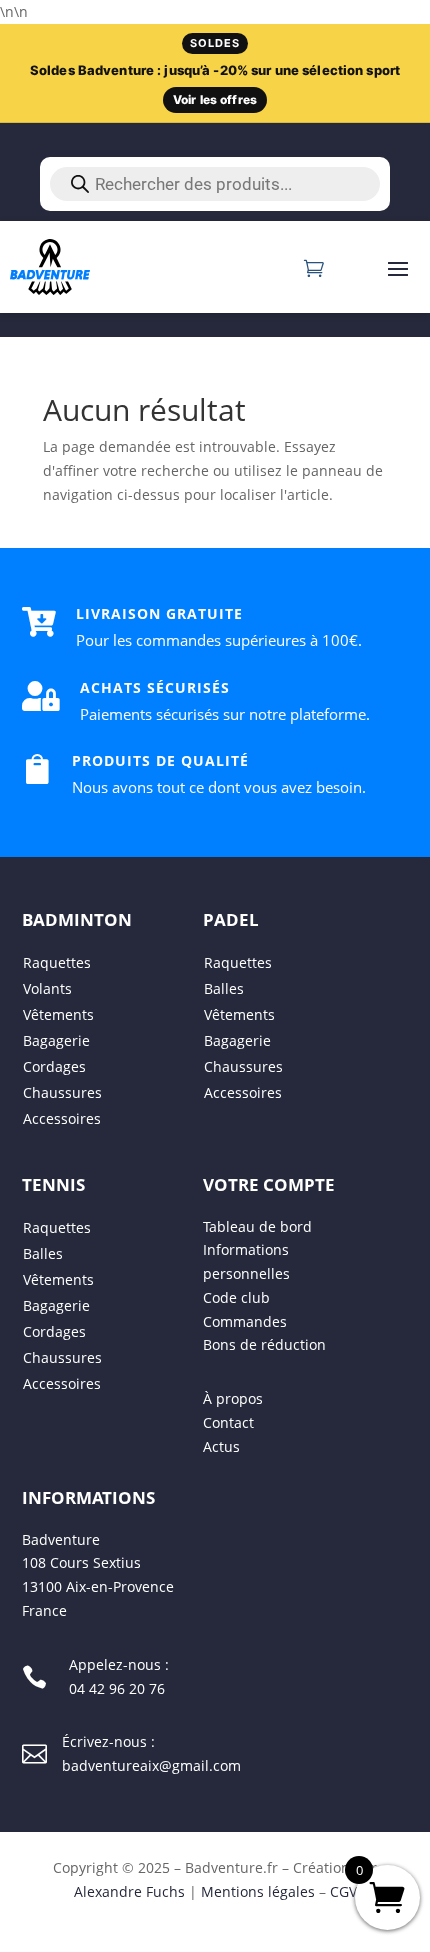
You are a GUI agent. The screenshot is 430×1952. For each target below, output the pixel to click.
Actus (221, 1446)
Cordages (54, 1066)
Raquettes (57, 962)
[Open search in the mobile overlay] (215, 184)
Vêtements (58, 1014)
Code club (236, 1297)
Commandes (245, 1321)
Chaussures (62, 1092)
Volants (47, 988)
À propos (233, 1399)
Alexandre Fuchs (129, 1891)
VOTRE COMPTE (269, 1184)
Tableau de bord (257, 1226)
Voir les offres (215, 99)
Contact (228, 1422)
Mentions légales (258, 1891)
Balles (224, 988)
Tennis (53, 1184)
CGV (343, 1891)
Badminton (77, 919)
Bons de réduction (264, 1345)
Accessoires (62, 1118)
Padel (231, 919)
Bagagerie (56, 1040)
